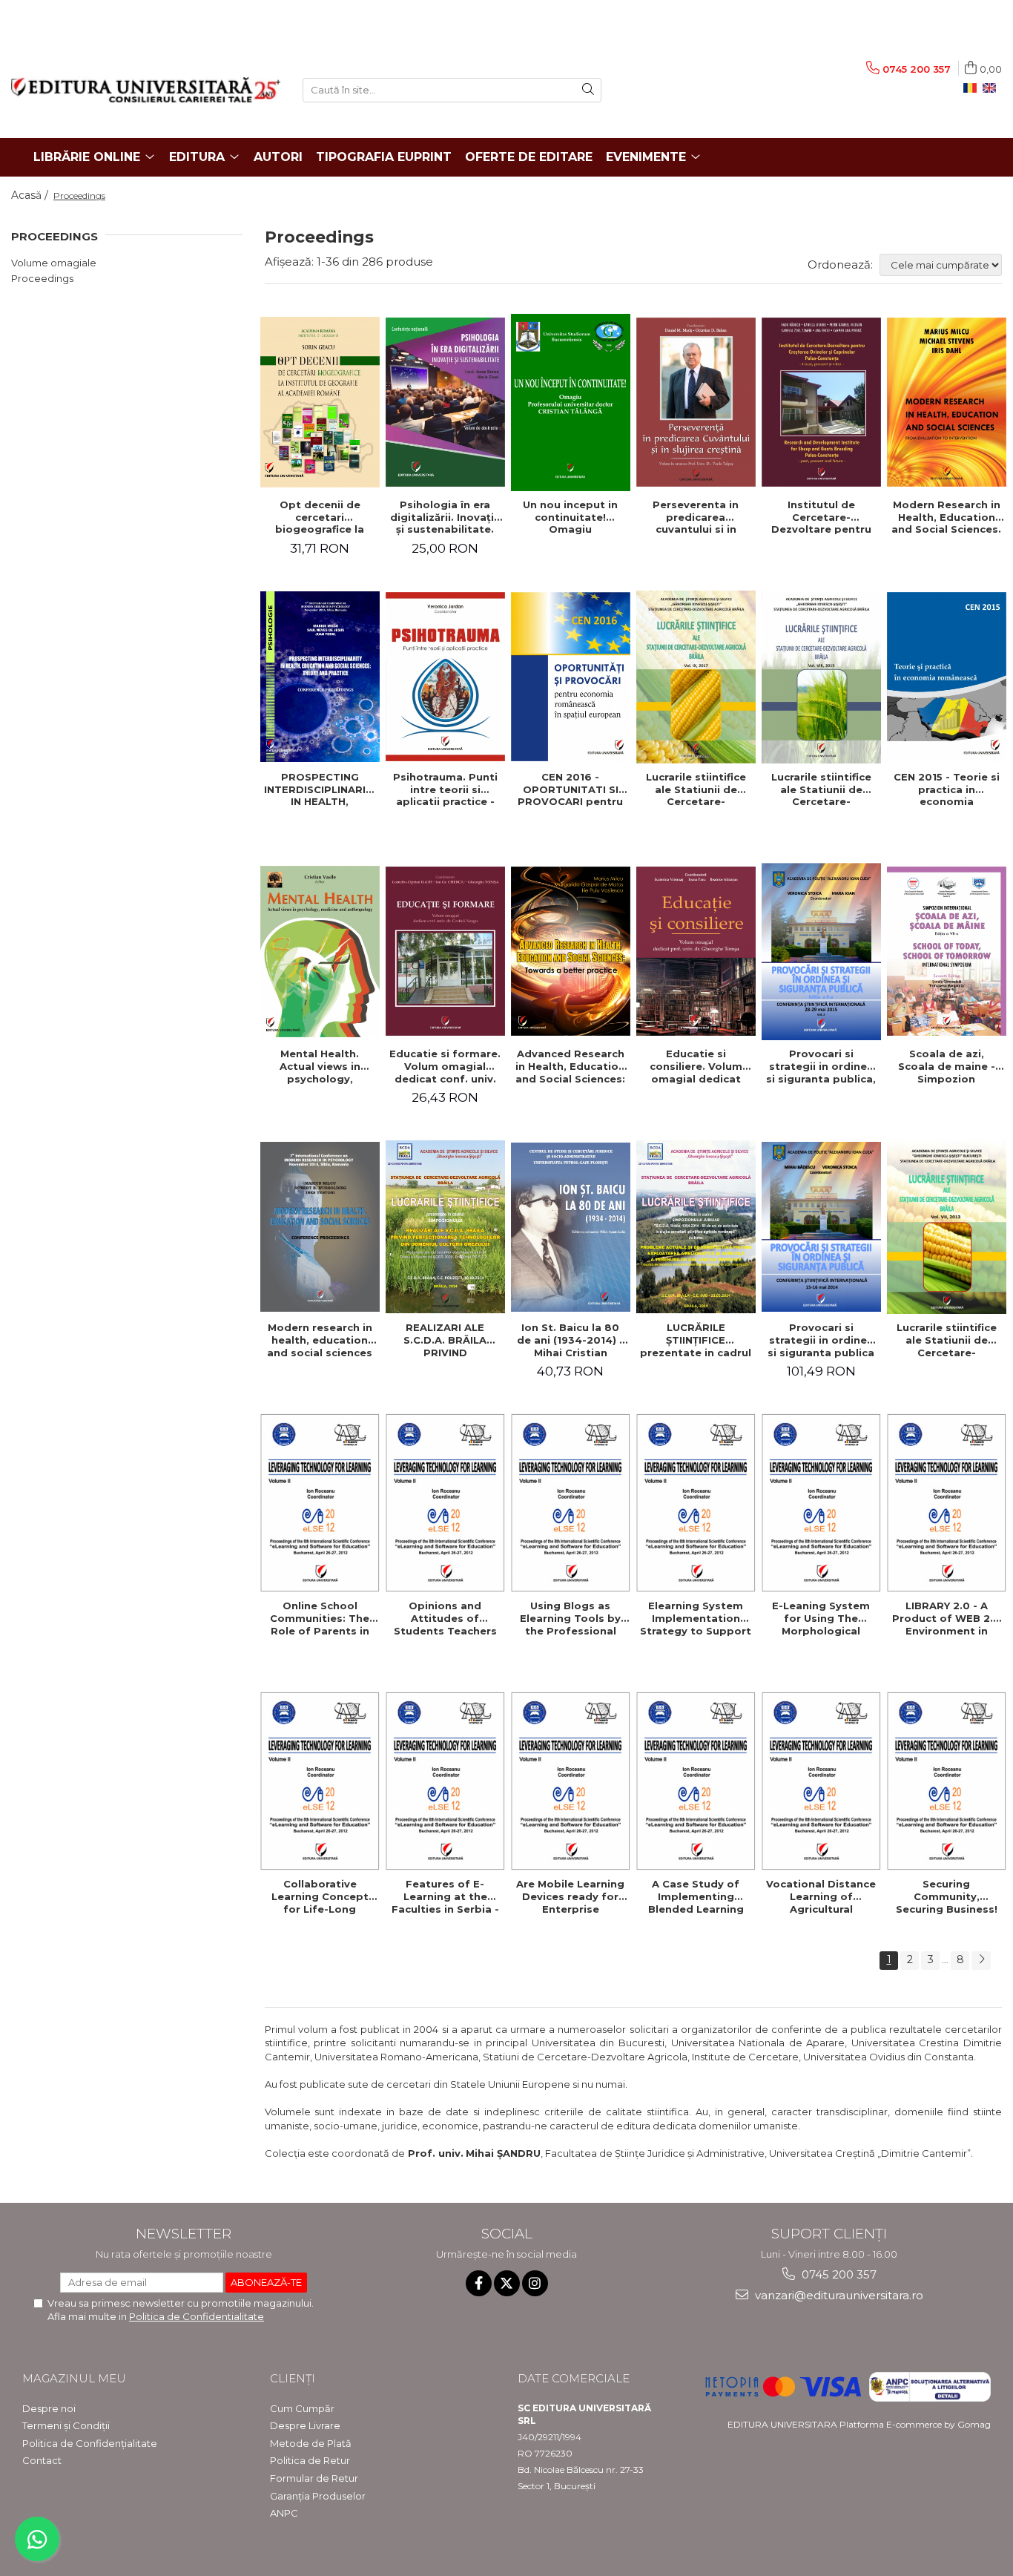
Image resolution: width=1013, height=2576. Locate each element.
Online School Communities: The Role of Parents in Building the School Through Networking (320, 1618)
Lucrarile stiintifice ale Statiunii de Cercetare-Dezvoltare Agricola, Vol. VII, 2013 (946, 1340)
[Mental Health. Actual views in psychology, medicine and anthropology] (320, 952)
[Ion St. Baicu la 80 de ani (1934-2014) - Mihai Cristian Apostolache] (571, 1227)
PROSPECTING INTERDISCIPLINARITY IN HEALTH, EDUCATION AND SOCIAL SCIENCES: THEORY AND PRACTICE (321, 789)
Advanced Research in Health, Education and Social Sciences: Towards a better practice (570, 1066)
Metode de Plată (311, 2443)
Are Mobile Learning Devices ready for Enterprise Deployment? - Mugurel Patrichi (570, 1896)
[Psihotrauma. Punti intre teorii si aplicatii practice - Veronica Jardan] (445, 677)
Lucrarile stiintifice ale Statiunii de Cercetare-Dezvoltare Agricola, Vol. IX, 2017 (696, 789)
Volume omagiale (54, 263)
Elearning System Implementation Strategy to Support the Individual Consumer (696, 1618)
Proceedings (42, 278)
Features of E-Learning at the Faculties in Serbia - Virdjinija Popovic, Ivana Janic (445, 1896)
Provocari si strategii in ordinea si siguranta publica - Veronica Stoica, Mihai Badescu (821, 1340)
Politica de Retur (310, 2460)
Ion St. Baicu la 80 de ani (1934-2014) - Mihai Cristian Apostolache (570, 1340)
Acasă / (31, 195)
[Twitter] (507, 2283)
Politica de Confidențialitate (90, 2443)
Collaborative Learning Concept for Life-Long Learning (320, 1896)
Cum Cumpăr (302, 2408)
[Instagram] (535, 2283)
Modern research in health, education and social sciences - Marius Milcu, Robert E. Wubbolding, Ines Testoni (320, 1340)
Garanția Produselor (318, 2496)
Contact (42, 2460)
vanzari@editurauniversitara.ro (838, 2295)
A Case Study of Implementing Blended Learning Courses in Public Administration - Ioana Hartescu (696, 1896)
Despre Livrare (305, 2425)
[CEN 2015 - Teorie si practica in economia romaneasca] (947, 677)
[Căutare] (588, 90)
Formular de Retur (314, 2478)
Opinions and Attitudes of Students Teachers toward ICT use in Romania (445, 1618)
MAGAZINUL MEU (74, 2378)
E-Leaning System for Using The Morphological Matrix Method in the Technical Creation (821, 1618)
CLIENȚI (293, 2378)
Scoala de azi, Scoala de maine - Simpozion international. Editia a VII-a (947, 1066)
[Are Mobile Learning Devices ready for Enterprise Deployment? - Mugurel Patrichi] (571, 1781)
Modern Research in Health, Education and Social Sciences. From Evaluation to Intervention (946, 517)
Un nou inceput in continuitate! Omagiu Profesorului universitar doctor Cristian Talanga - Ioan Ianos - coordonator (570, 517)
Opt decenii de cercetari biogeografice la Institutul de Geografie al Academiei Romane (320, 517)
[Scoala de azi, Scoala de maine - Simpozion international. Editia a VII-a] (947, 951)
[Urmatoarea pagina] (981, 1961)
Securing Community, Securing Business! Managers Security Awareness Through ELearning (947, 1896)
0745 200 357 (838, 2274)
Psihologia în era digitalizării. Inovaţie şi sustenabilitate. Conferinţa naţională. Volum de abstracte (445, 517)
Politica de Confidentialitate (197, 2316)
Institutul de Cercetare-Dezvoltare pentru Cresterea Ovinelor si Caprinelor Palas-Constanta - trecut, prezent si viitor (821, 517)
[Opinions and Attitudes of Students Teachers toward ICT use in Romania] (445, 1503)
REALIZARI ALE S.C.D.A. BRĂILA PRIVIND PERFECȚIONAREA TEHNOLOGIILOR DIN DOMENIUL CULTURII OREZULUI (445, 1340)
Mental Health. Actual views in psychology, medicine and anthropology (320, 1066)
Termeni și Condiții (66, 2425)
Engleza (992, 88)
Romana (973, 88)
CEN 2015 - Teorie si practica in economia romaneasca (947, 789)
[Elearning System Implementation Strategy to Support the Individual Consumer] (696, 1503)
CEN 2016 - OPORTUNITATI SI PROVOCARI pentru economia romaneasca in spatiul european (570, 789)
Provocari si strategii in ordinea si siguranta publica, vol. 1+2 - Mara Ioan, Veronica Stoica (821, 1066)
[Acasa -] (146, 90)
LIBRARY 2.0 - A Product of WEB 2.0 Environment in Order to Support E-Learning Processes (946, 1618)
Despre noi (49, 2408)
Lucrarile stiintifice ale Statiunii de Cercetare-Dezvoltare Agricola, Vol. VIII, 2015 (821, 789)
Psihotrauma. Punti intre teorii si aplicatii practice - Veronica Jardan (445, 789)
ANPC (284, 2513)
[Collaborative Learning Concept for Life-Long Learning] (320, 1781)
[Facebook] (479, 2283)
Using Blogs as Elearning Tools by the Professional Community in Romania (570, 1618)
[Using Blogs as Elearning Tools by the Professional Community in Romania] (571, 1503)
